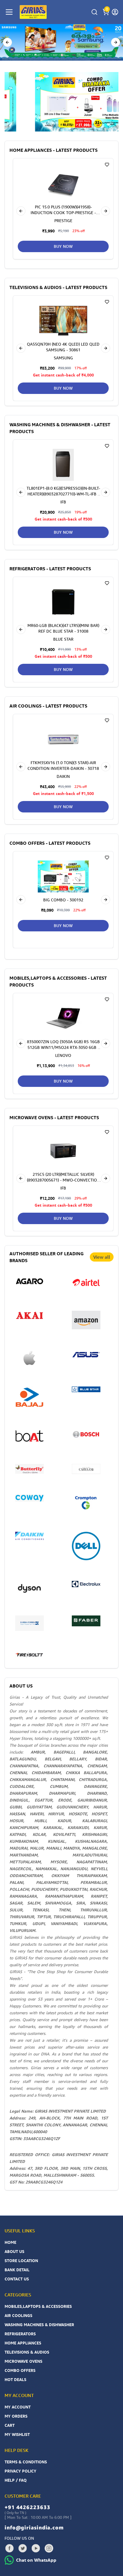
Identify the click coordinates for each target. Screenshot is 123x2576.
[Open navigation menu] (9, 12)
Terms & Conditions (26, 2462)
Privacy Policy (20, 2471)
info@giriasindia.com (34, 2527)
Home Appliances (23, 2343)
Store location (21, 2261)
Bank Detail (17, 2270)
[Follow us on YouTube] (36, 2548)
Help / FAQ (16, 2480)
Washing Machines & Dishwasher (39, 2325)
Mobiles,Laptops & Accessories (38, 2306)
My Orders (16, 2416)
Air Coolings (18, 2315)
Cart (10, 2425)
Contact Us (17, 2279)
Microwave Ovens (23, 2361)
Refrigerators (20, 2334)
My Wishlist (17, 2434)
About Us (14, 2251)
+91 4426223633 (27, 2507)
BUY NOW (63, 246)
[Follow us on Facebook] (9, 2548)
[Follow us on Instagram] (49, 2548)
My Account (18, 2407)
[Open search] (94, 12)
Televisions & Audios (27, 2352)
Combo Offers (20, 2370)
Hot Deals (15, 2379)
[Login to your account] (115, 12)
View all (102, 1257)
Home (10, 2242)
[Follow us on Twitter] (23, 2548)
